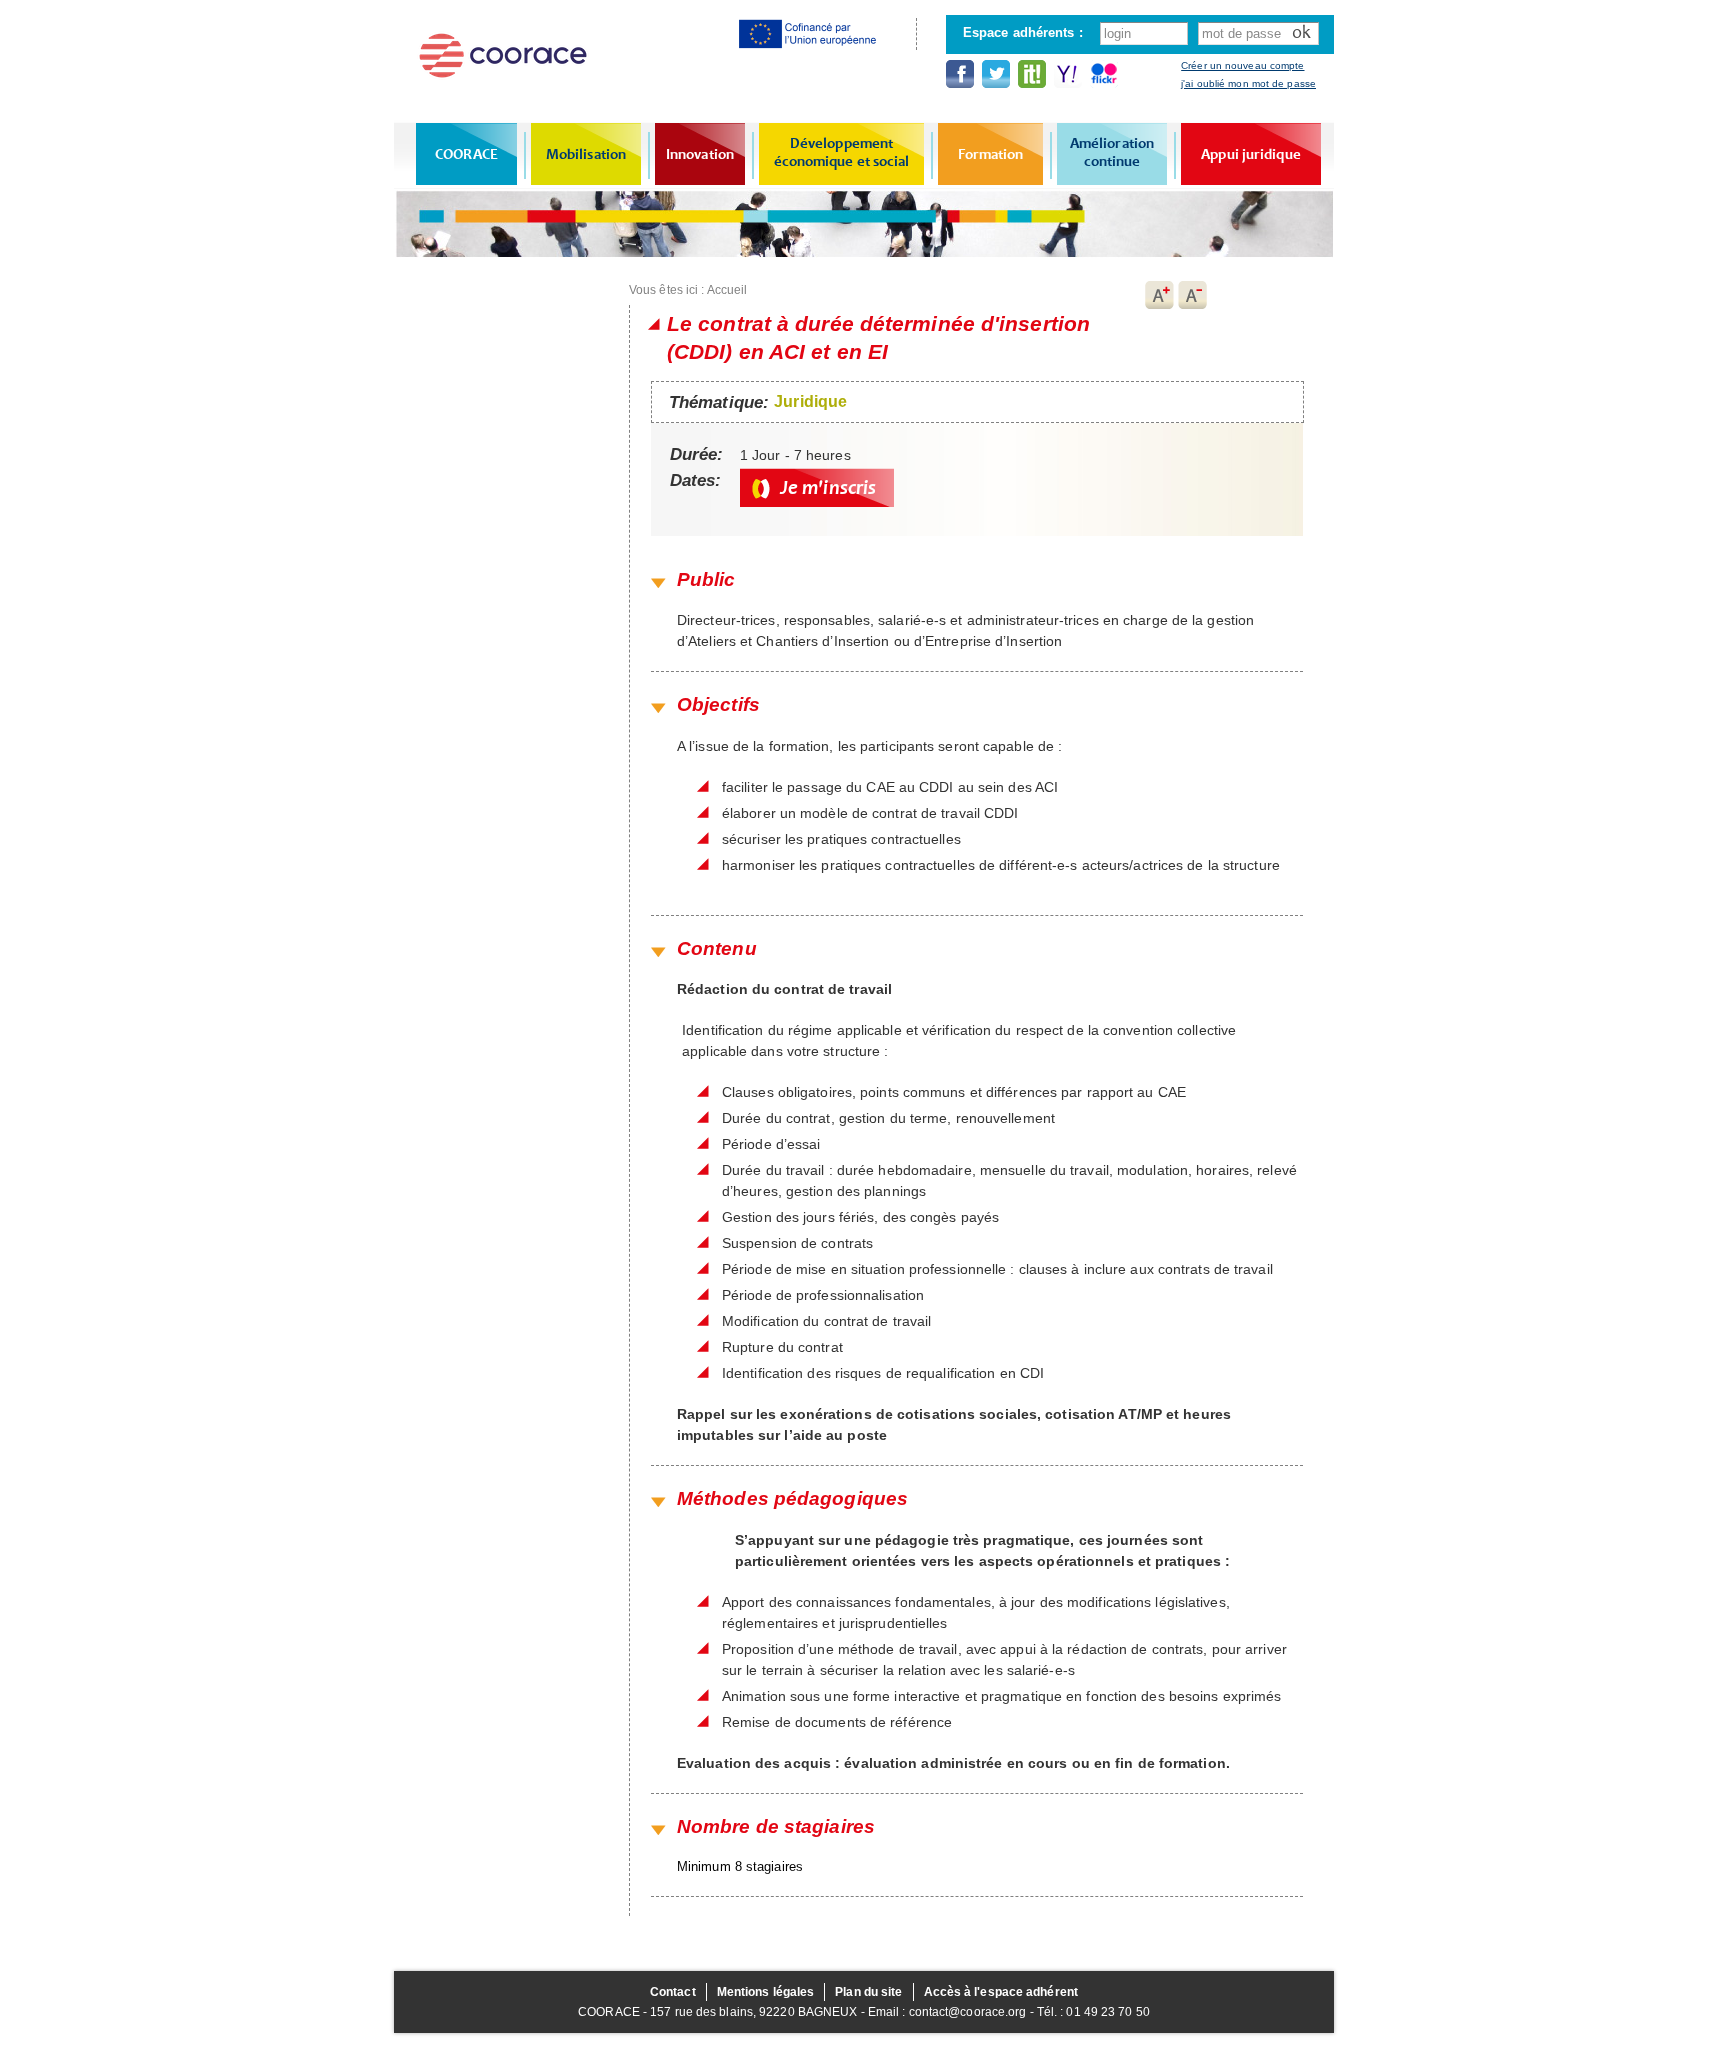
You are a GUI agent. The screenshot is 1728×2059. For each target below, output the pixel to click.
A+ (1159, 295)
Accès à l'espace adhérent (1001, 1992)
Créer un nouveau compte (1242, 65)
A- (1193, 295)
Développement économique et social (842, 152)
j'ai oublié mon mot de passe (1248, 83)
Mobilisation (586, 154)
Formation (991, 154)
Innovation (700, 154)
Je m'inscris (828, 487)
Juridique (810, 401)
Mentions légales (766, 1992)
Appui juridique (1251, 154)
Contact (673, 1992)
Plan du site (868, 1992)
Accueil (727, 290)
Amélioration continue (1112, 152)
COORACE (466, 154)
